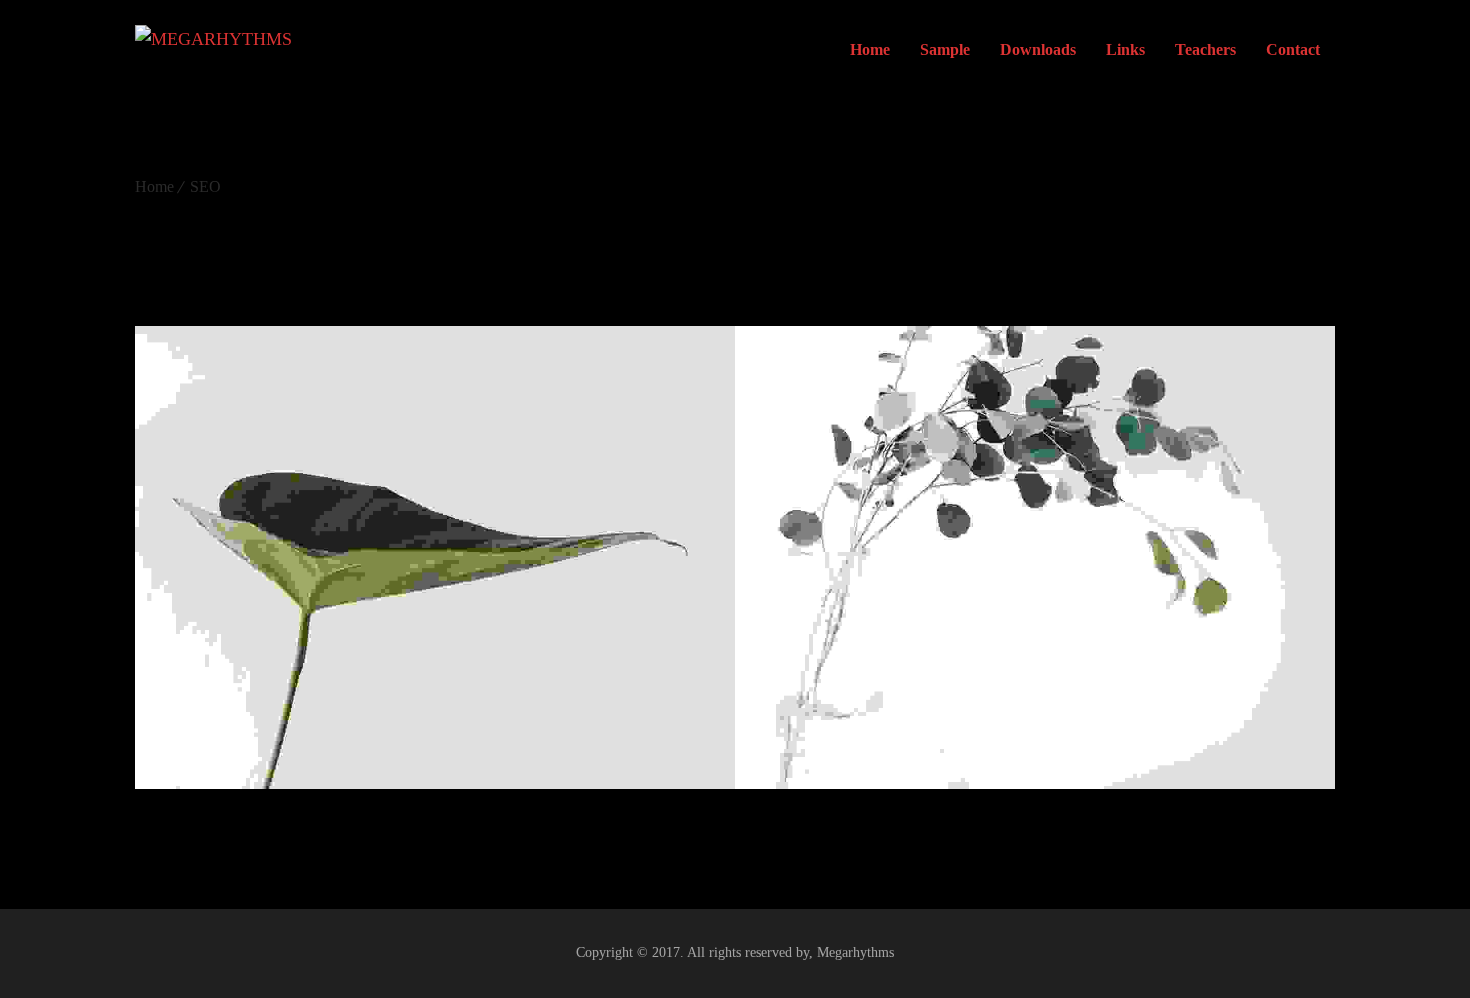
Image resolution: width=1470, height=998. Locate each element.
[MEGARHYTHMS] (213, 50)
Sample (945, 49)
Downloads (1038, 49)
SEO (205, 186)
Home (870, 49)
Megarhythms (855, 952)
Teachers (1205, 49)
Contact (1293, 49)
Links (1125, 49)
